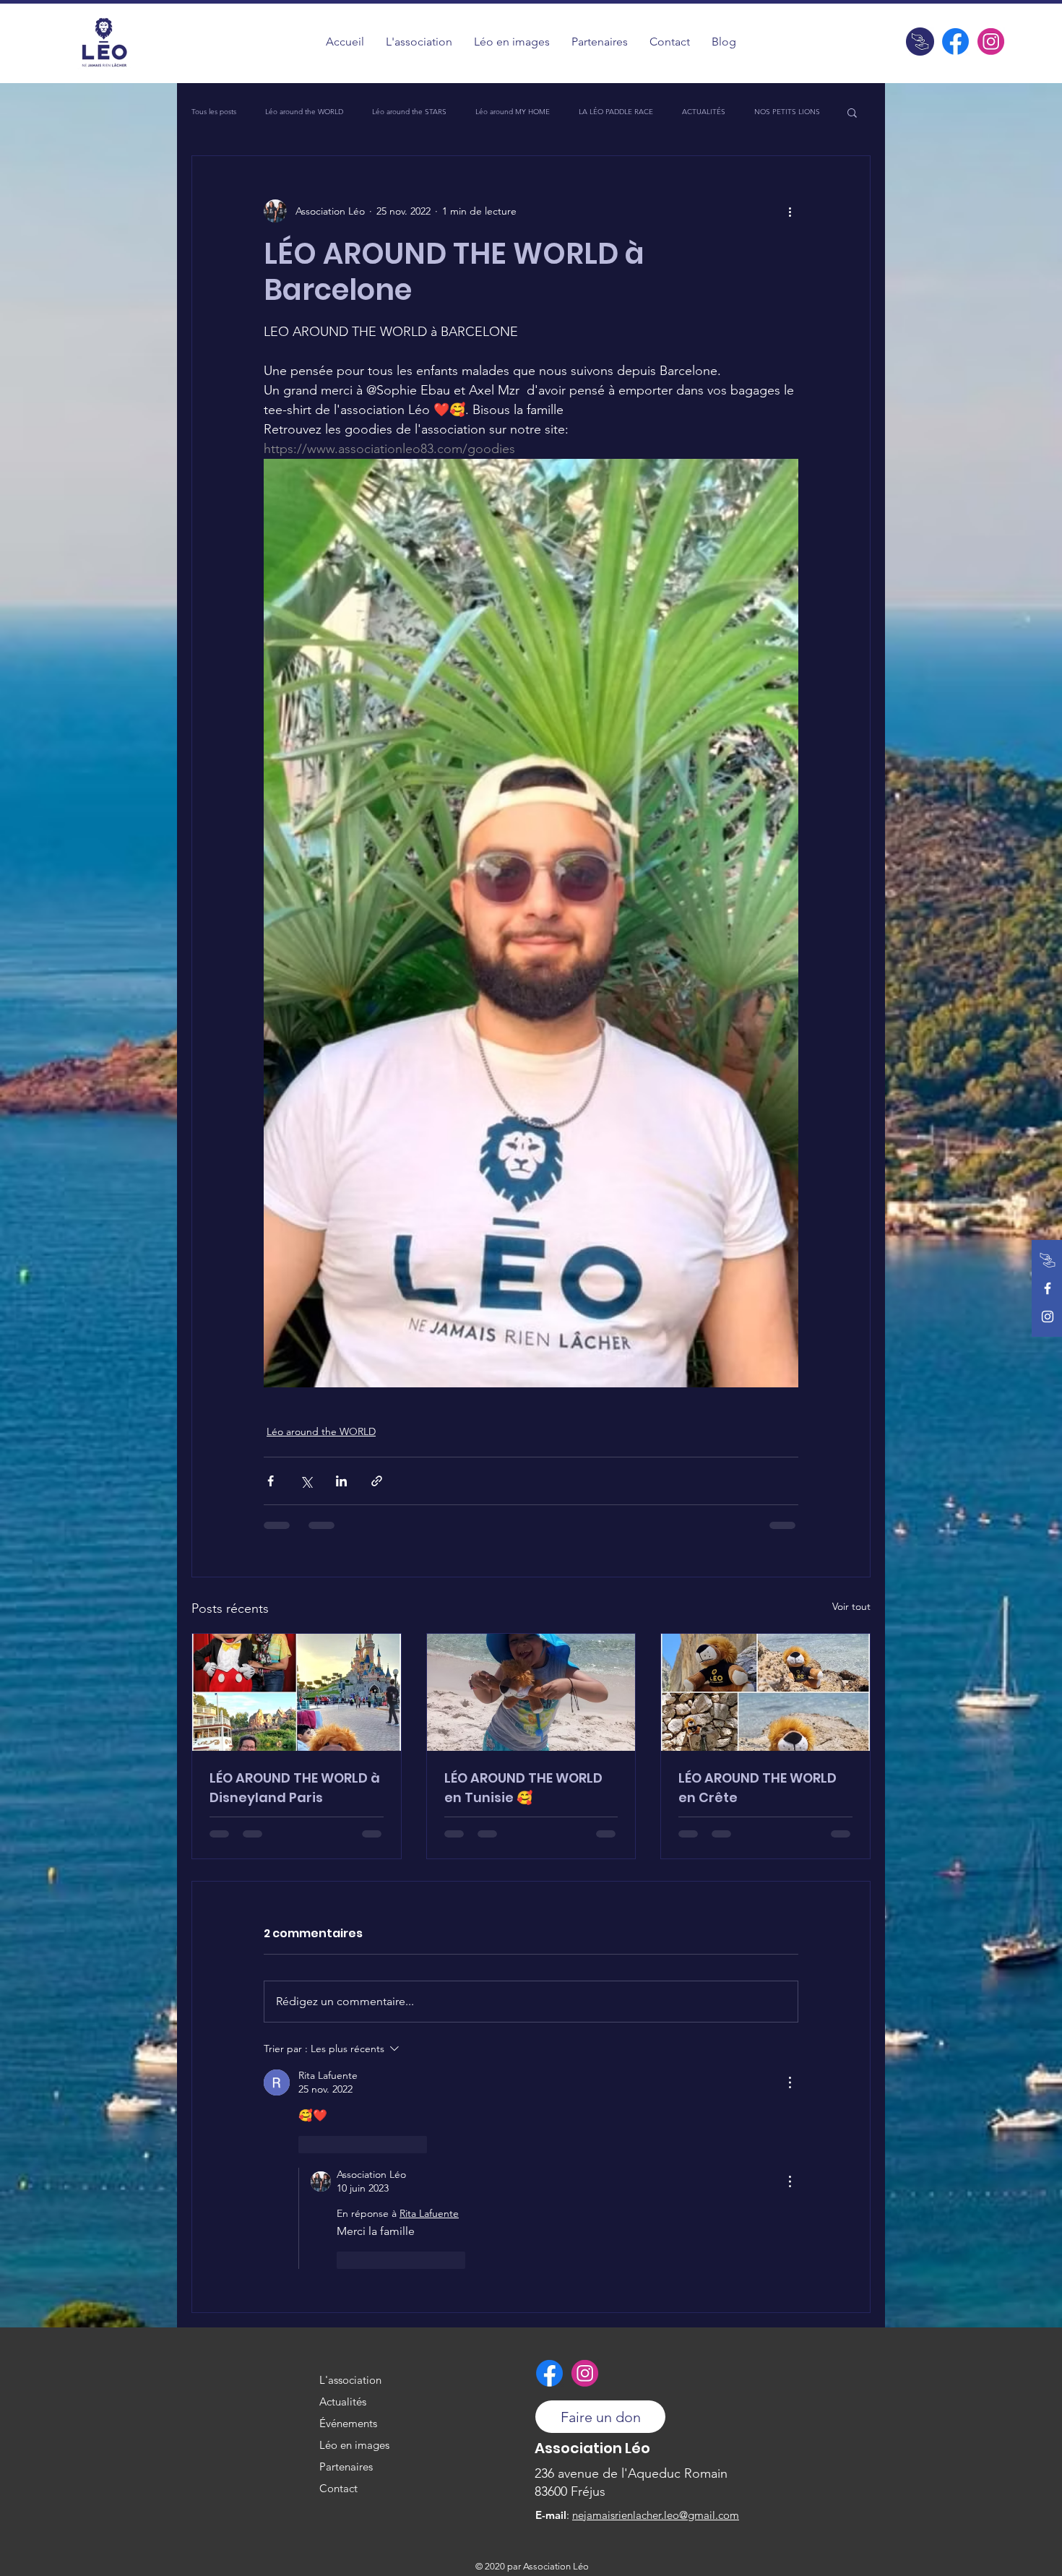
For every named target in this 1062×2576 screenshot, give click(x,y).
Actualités (343, 2401)
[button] (512, 42)
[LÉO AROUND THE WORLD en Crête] (765, 1692)
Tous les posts (214, 112)
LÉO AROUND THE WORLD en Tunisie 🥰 (523, 1788)
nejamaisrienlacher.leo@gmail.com (656, 2515)
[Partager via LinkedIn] (341, 1481)
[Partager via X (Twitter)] (306, 1481)
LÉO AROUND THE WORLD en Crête (757, 1788)
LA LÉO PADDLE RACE (616, 112)
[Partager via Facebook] (271, 1481)
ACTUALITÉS (704, 112)
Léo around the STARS (409, 112)
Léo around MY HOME (513, 112)
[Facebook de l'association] (955, 42)
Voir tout (851, 1606)
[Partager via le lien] (377, 1481)
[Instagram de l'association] (991, 42)
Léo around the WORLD (304, 112)
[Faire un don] (920, 42)
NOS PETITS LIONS (787, 112)
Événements (348, 2423)
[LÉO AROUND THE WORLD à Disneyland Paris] (297, 1692)
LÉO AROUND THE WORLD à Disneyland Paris (295, 1788)
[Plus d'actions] (790, 211)
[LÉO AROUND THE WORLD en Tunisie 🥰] (531, 1692)
